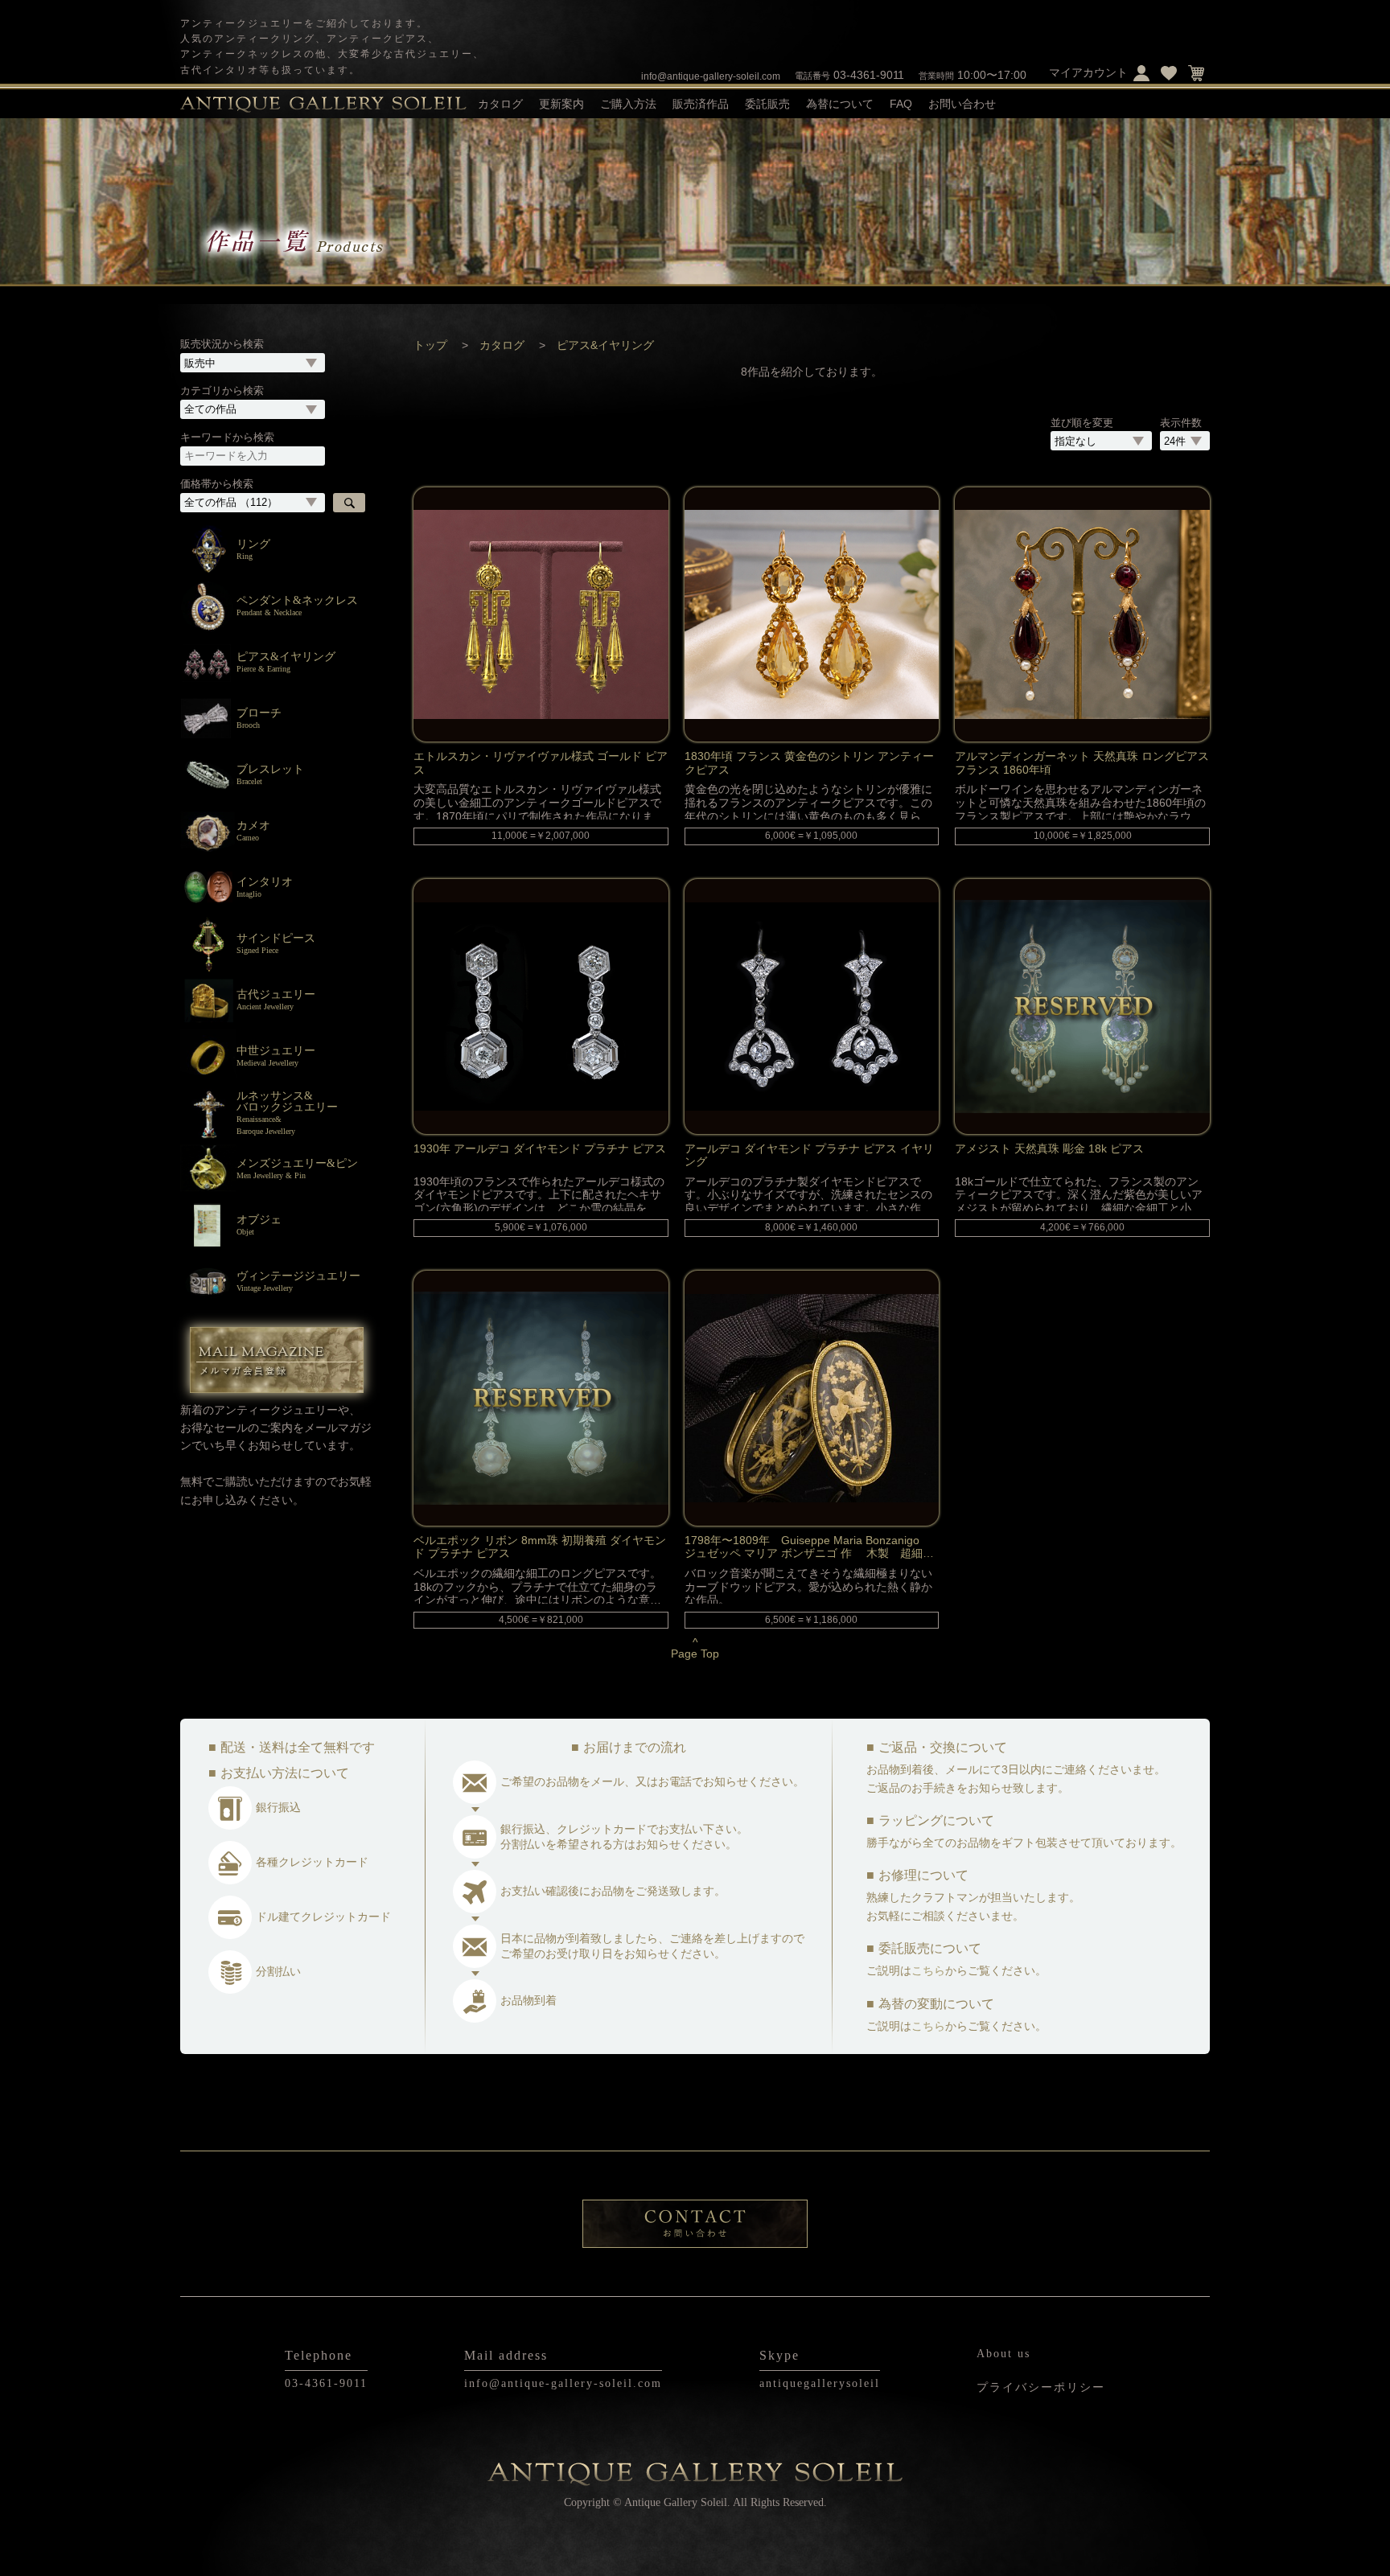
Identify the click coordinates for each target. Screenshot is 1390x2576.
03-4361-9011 (849, 75)
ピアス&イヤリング (605, 345)
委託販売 (767, 104)
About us (1003, 2354)
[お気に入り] (1169, 72)
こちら (928, 1970)
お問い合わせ (962, 104)
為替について (840, 104)
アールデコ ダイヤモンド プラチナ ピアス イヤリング (809, 1154)
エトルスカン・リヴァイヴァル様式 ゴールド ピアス (541, 762)
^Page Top (695, 1648)
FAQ (901, 104)
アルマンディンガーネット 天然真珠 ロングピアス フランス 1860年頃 (1082, 762)
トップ (430, 345)
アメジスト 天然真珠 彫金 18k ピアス (1049, 1148)
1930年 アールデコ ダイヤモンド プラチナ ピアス (540, 1148)
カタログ (502, 345)
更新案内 (561, 104)
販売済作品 (701, 104)
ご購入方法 (628, 104)
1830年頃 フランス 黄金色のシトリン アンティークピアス (809, 762)
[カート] (1196, 72)
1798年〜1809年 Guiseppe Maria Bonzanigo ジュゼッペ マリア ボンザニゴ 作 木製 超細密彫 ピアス (809, 1546)
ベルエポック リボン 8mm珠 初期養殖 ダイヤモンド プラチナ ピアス (540, 1546)
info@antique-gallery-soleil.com (711, 76)
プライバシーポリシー (1041, 2387)
